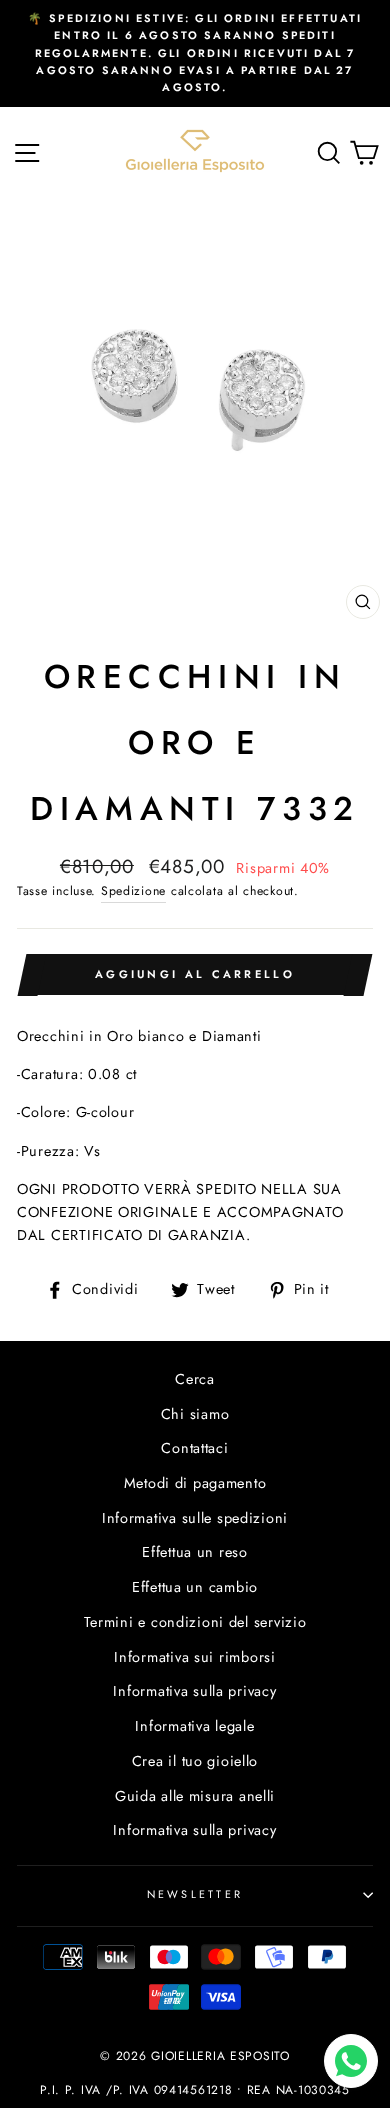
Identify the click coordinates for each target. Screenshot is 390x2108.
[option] (195, 53)
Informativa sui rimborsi (194, 1657)
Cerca (195, 1379)
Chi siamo (195, 1414)
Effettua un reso (195, 1552)
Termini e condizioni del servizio (195, 1622)
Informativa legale (194, 1726)
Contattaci (194, 1448)
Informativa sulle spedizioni (195, 1518)
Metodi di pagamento (195, 1483)
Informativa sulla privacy (194, 1691)
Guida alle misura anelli (195, 1796)
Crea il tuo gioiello (195, 1761)
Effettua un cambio (195, 1587)
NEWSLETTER (195, 1894)
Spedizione (133, 891)
